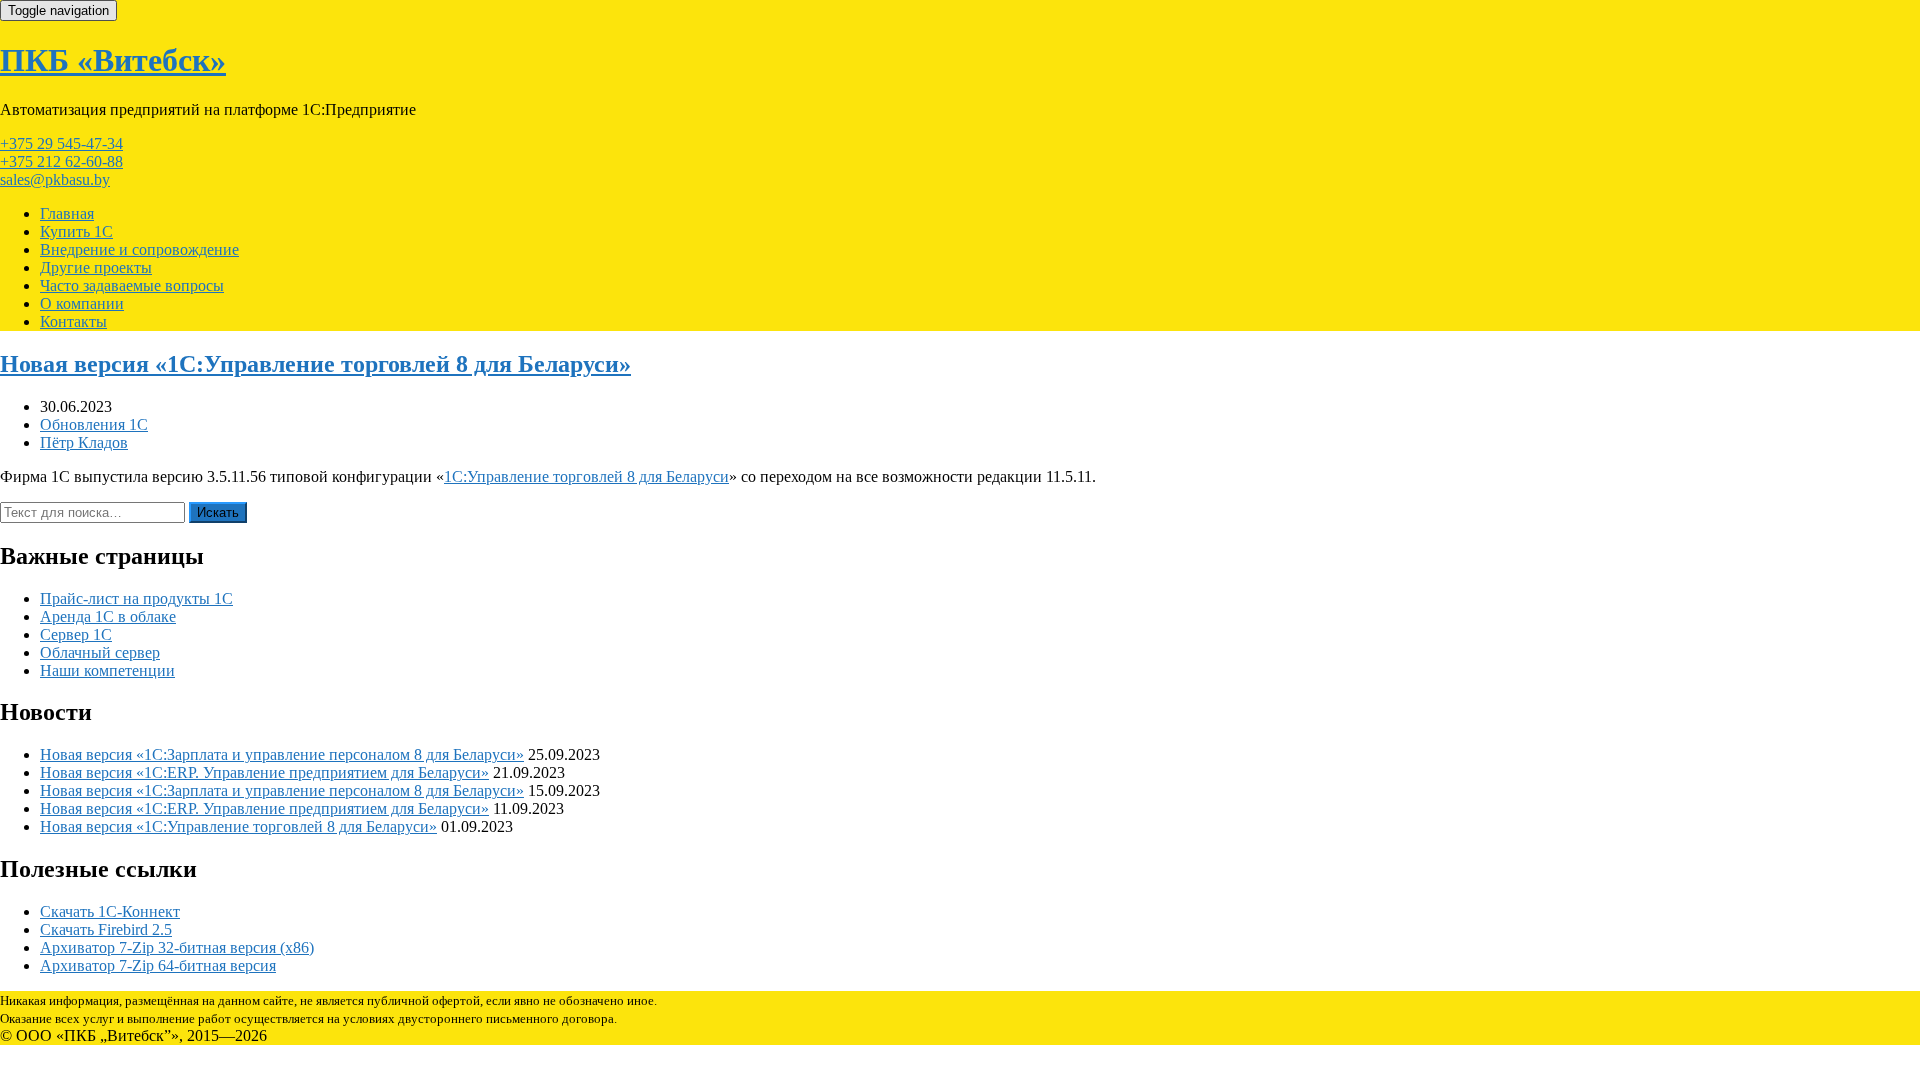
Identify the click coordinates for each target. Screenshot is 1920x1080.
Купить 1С (76, 231)
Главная (67, 213)
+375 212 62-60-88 (61, 161)
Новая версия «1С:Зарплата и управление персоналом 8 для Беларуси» (282, 754)
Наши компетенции (107, 670)
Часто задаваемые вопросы (132, 285)
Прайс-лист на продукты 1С (136, 598)
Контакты (73, 321)
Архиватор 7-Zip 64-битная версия (158, 965)
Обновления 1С (94, 424)
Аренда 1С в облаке (108, 616)
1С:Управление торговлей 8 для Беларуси (586, 476)
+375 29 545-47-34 (61, 143)
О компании (82, 303)
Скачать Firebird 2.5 (106, 929)
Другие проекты (96, 267)
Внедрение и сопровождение (139, 249)
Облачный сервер (100, 652)
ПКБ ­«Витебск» (113, 60)
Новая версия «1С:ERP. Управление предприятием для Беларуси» (264, 772)
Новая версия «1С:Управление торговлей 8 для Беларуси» (315, 364)
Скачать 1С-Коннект (110, 911)
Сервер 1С (76, 634)
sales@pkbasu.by (55, 179)
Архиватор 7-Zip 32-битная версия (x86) (177, 947)
